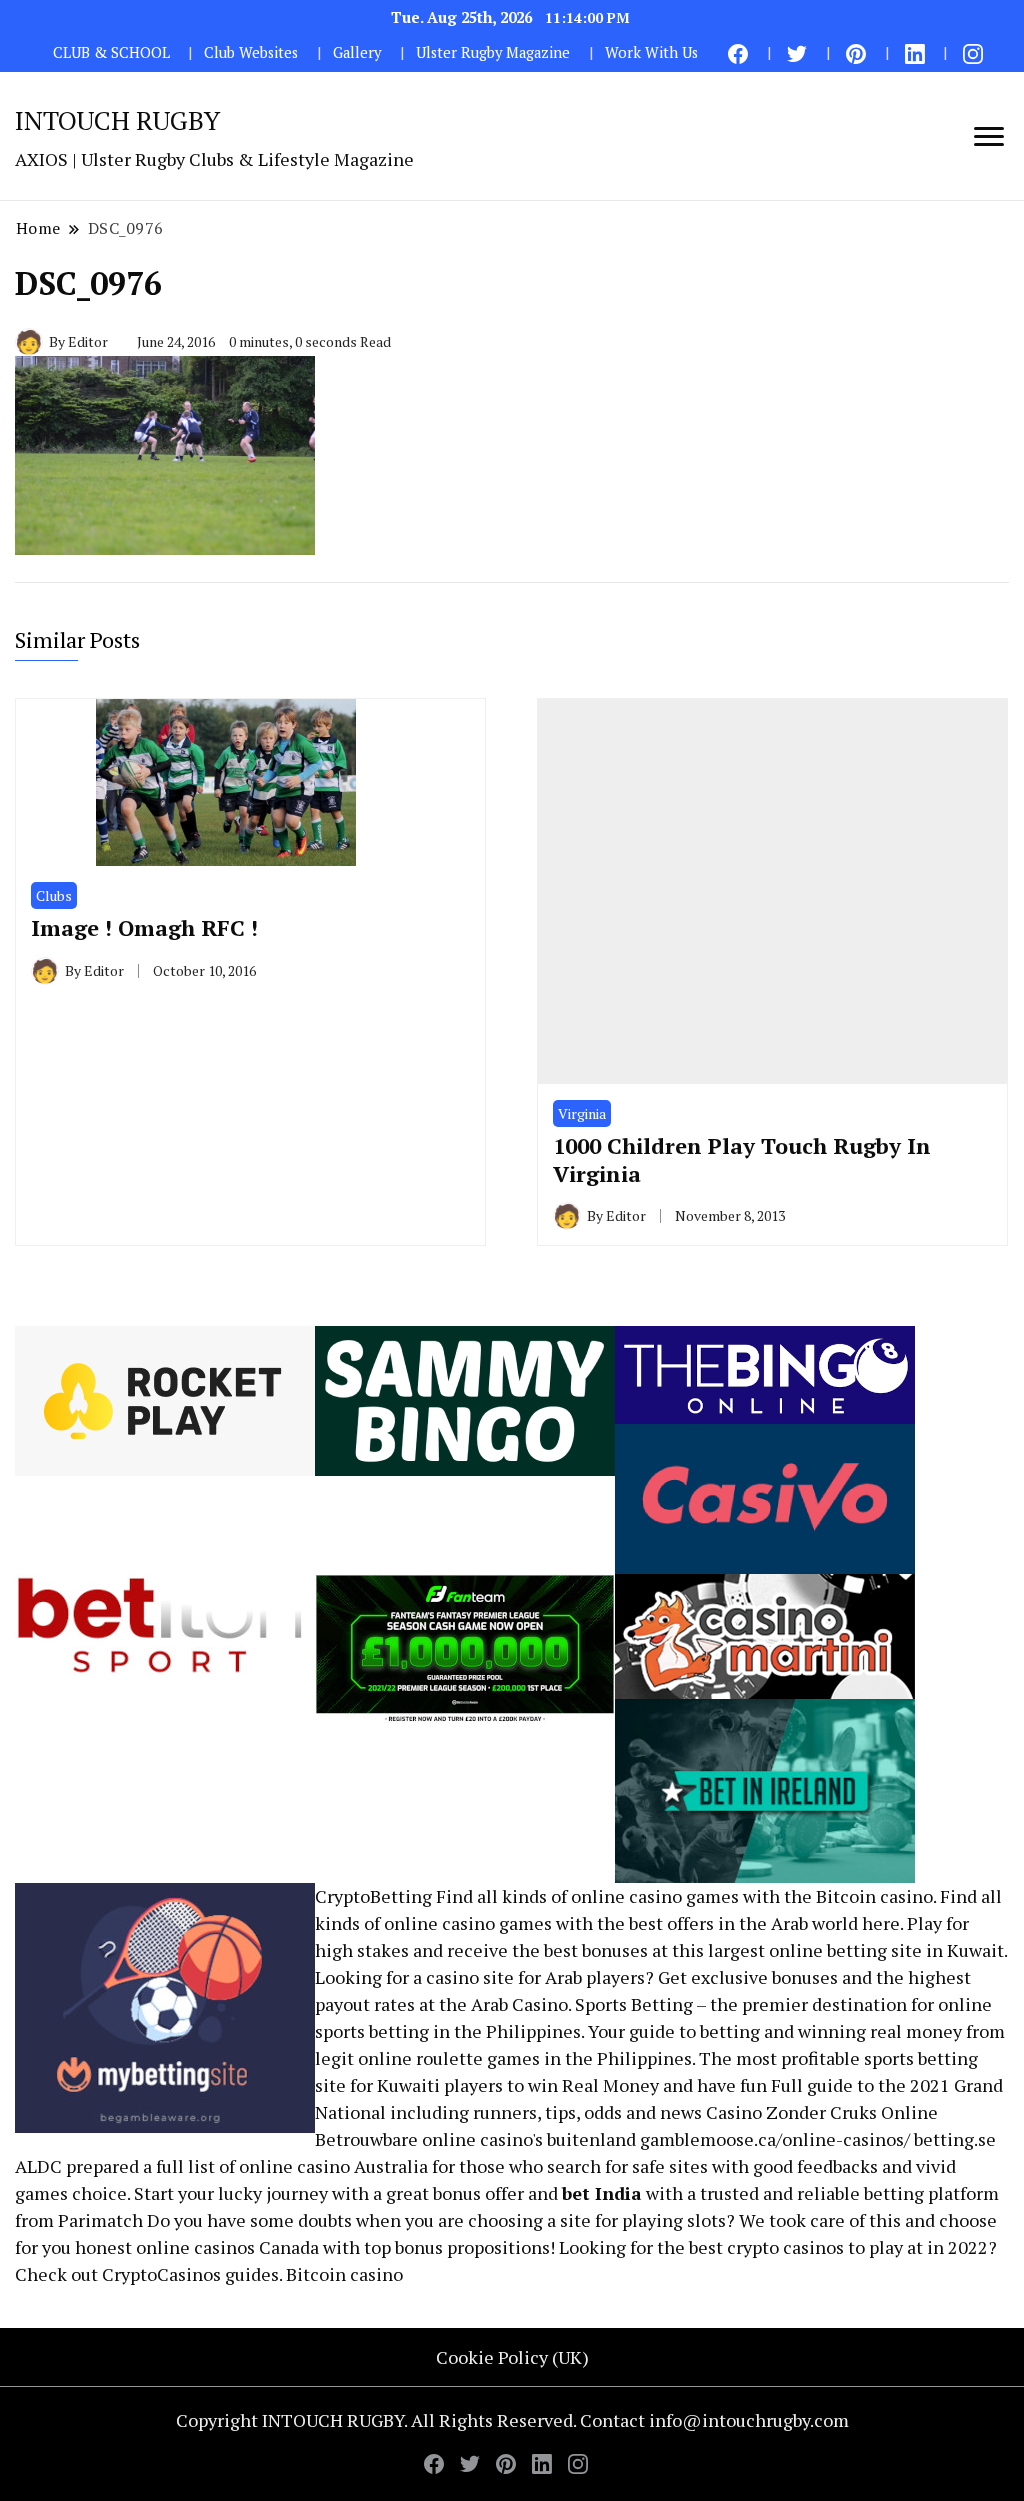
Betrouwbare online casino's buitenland (475, 2139)
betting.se (955, 2139)
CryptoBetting (373, 1896)
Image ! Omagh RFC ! (144, 927)
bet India (602, 2193)
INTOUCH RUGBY (117, 120)
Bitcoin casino (874, 1896)
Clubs (54, 895)
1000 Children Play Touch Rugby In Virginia (742, 1159)
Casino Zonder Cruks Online (822, 2112)
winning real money (880, 2031)
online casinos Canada (227, 2247)
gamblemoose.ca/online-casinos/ (775, 2139)
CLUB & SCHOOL (111, 52)
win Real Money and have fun (647, 2085)
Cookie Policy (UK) (512, 2357)
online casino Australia (333, 2166)
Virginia (582, 1113)
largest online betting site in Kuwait (856, 1950)
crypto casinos (785, 2247)
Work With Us (651, 52)
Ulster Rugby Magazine (493, 52)
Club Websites (251, 52)
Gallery (357, 52)
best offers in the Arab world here (764, 1923)
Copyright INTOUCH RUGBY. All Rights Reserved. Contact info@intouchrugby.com (512, 2420)
